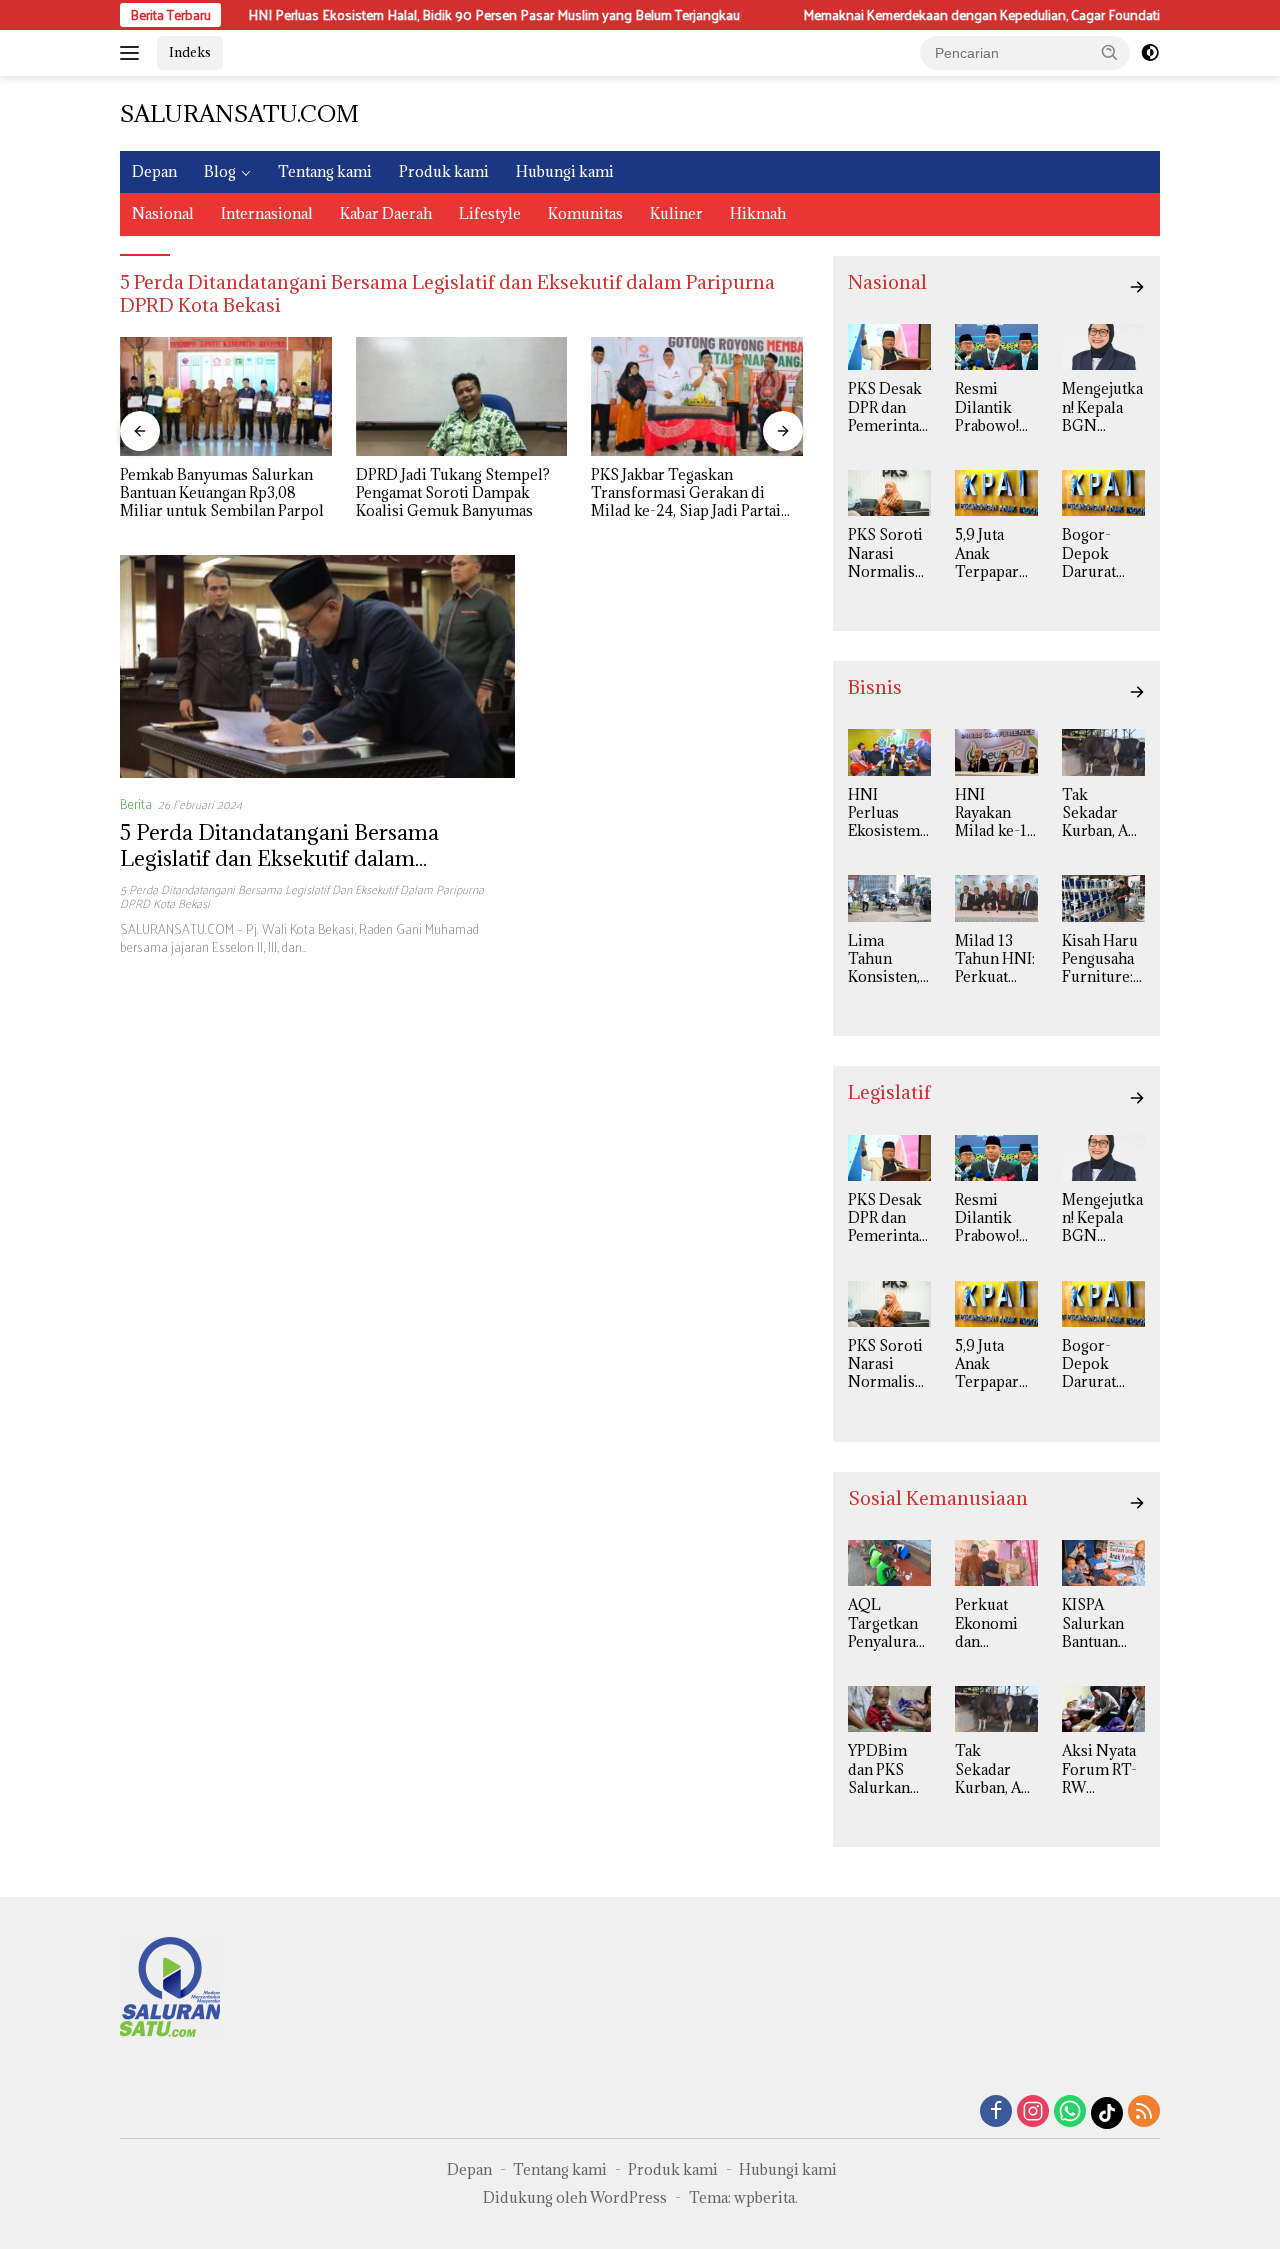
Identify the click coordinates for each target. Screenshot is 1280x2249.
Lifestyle (490, 213)
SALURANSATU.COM (239, 113)
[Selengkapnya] (1137, 287)
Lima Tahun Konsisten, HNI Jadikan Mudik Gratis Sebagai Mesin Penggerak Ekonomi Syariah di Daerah (884, 959)
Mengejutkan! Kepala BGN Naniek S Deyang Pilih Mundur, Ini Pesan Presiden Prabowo (1103, 407)
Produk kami (444, 171)
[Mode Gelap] (1150, 53)
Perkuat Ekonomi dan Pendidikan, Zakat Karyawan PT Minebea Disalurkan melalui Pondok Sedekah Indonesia (996, 1623)
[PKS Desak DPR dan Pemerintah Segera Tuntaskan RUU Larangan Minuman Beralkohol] (889, 347)
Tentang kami (325, 171)
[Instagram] (1033, 2112)
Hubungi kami (565, 171)
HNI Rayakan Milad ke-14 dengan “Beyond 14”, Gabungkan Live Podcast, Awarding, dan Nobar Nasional (995, 813)
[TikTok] (1107, 2113)
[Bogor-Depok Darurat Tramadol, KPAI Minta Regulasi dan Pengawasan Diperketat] (1103, 493)
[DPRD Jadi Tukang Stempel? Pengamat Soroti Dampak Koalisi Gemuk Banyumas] (462, 396)
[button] (1110, 52)
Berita (136, 803)
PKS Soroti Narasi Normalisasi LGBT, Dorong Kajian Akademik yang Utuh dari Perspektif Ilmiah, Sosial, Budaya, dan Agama (888, 553)
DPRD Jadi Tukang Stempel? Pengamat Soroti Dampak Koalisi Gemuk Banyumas (453, 493)
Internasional (267, 213)
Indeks (190, 52)
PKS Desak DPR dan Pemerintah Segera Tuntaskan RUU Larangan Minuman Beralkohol (888, 407)
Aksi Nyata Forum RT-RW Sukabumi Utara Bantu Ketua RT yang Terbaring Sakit (1102, 1769)
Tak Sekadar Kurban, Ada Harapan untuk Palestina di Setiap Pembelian (1103, 813)
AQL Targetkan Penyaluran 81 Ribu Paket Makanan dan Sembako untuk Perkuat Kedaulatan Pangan (886, 1623)
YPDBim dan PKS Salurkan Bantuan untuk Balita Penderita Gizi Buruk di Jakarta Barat (886, 1769)
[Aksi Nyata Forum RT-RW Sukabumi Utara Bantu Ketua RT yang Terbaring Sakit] (1103, 1709)
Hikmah (758, 213)
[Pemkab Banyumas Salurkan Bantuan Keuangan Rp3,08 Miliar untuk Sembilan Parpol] (226, 396)
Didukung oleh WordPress (575, 2197)
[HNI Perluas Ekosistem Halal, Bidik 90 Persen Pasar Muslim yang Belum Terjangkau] (889, 752)
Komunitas (585, 213)
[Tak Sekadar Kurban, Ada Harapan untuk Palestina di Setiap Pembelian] (1103, 752)
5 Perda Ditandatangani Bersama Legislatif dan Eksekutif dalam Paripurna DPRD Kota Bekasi (279, 858)
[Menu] (133, 53)
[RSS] (1144, 2112)
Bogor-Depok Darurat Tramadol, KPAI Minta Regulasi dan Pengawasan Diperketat (1103, 553)
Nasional (163, 213)
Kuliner (676, 213)
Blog (220, 171)
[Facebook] (996, 2112)
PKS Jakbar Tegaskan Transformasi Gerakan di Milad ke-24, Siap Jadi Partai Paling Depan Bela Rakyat (686, 493)
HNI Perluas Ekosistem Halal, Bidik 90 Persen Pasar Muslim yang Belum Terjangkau (436, 15)
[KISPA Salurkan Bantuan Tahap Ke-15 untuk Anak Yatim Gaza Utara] (1103, 1563)
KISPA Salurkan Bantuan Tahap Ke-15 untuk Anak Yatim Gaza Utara (1100, 1623)
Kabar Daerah (386, 213)
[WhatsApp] (1070, 2112)
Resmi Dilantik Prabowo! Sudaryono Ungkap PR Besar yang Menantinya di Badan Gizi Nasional (995, 407)
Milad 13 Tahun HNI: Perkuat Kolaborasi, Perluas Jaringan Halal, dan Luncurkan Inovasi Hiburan (995, 959)
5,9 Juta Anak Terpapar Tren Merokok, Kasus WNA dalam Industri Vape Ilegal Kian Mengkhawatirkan (995, 553)
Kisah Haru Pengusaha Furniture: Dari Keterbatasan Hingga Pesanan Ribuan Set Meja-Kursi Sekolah (1101, 959)
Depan (154, 171)
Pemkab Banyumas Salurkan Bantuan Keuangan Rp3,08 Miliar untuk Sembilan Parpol (222, 493)
